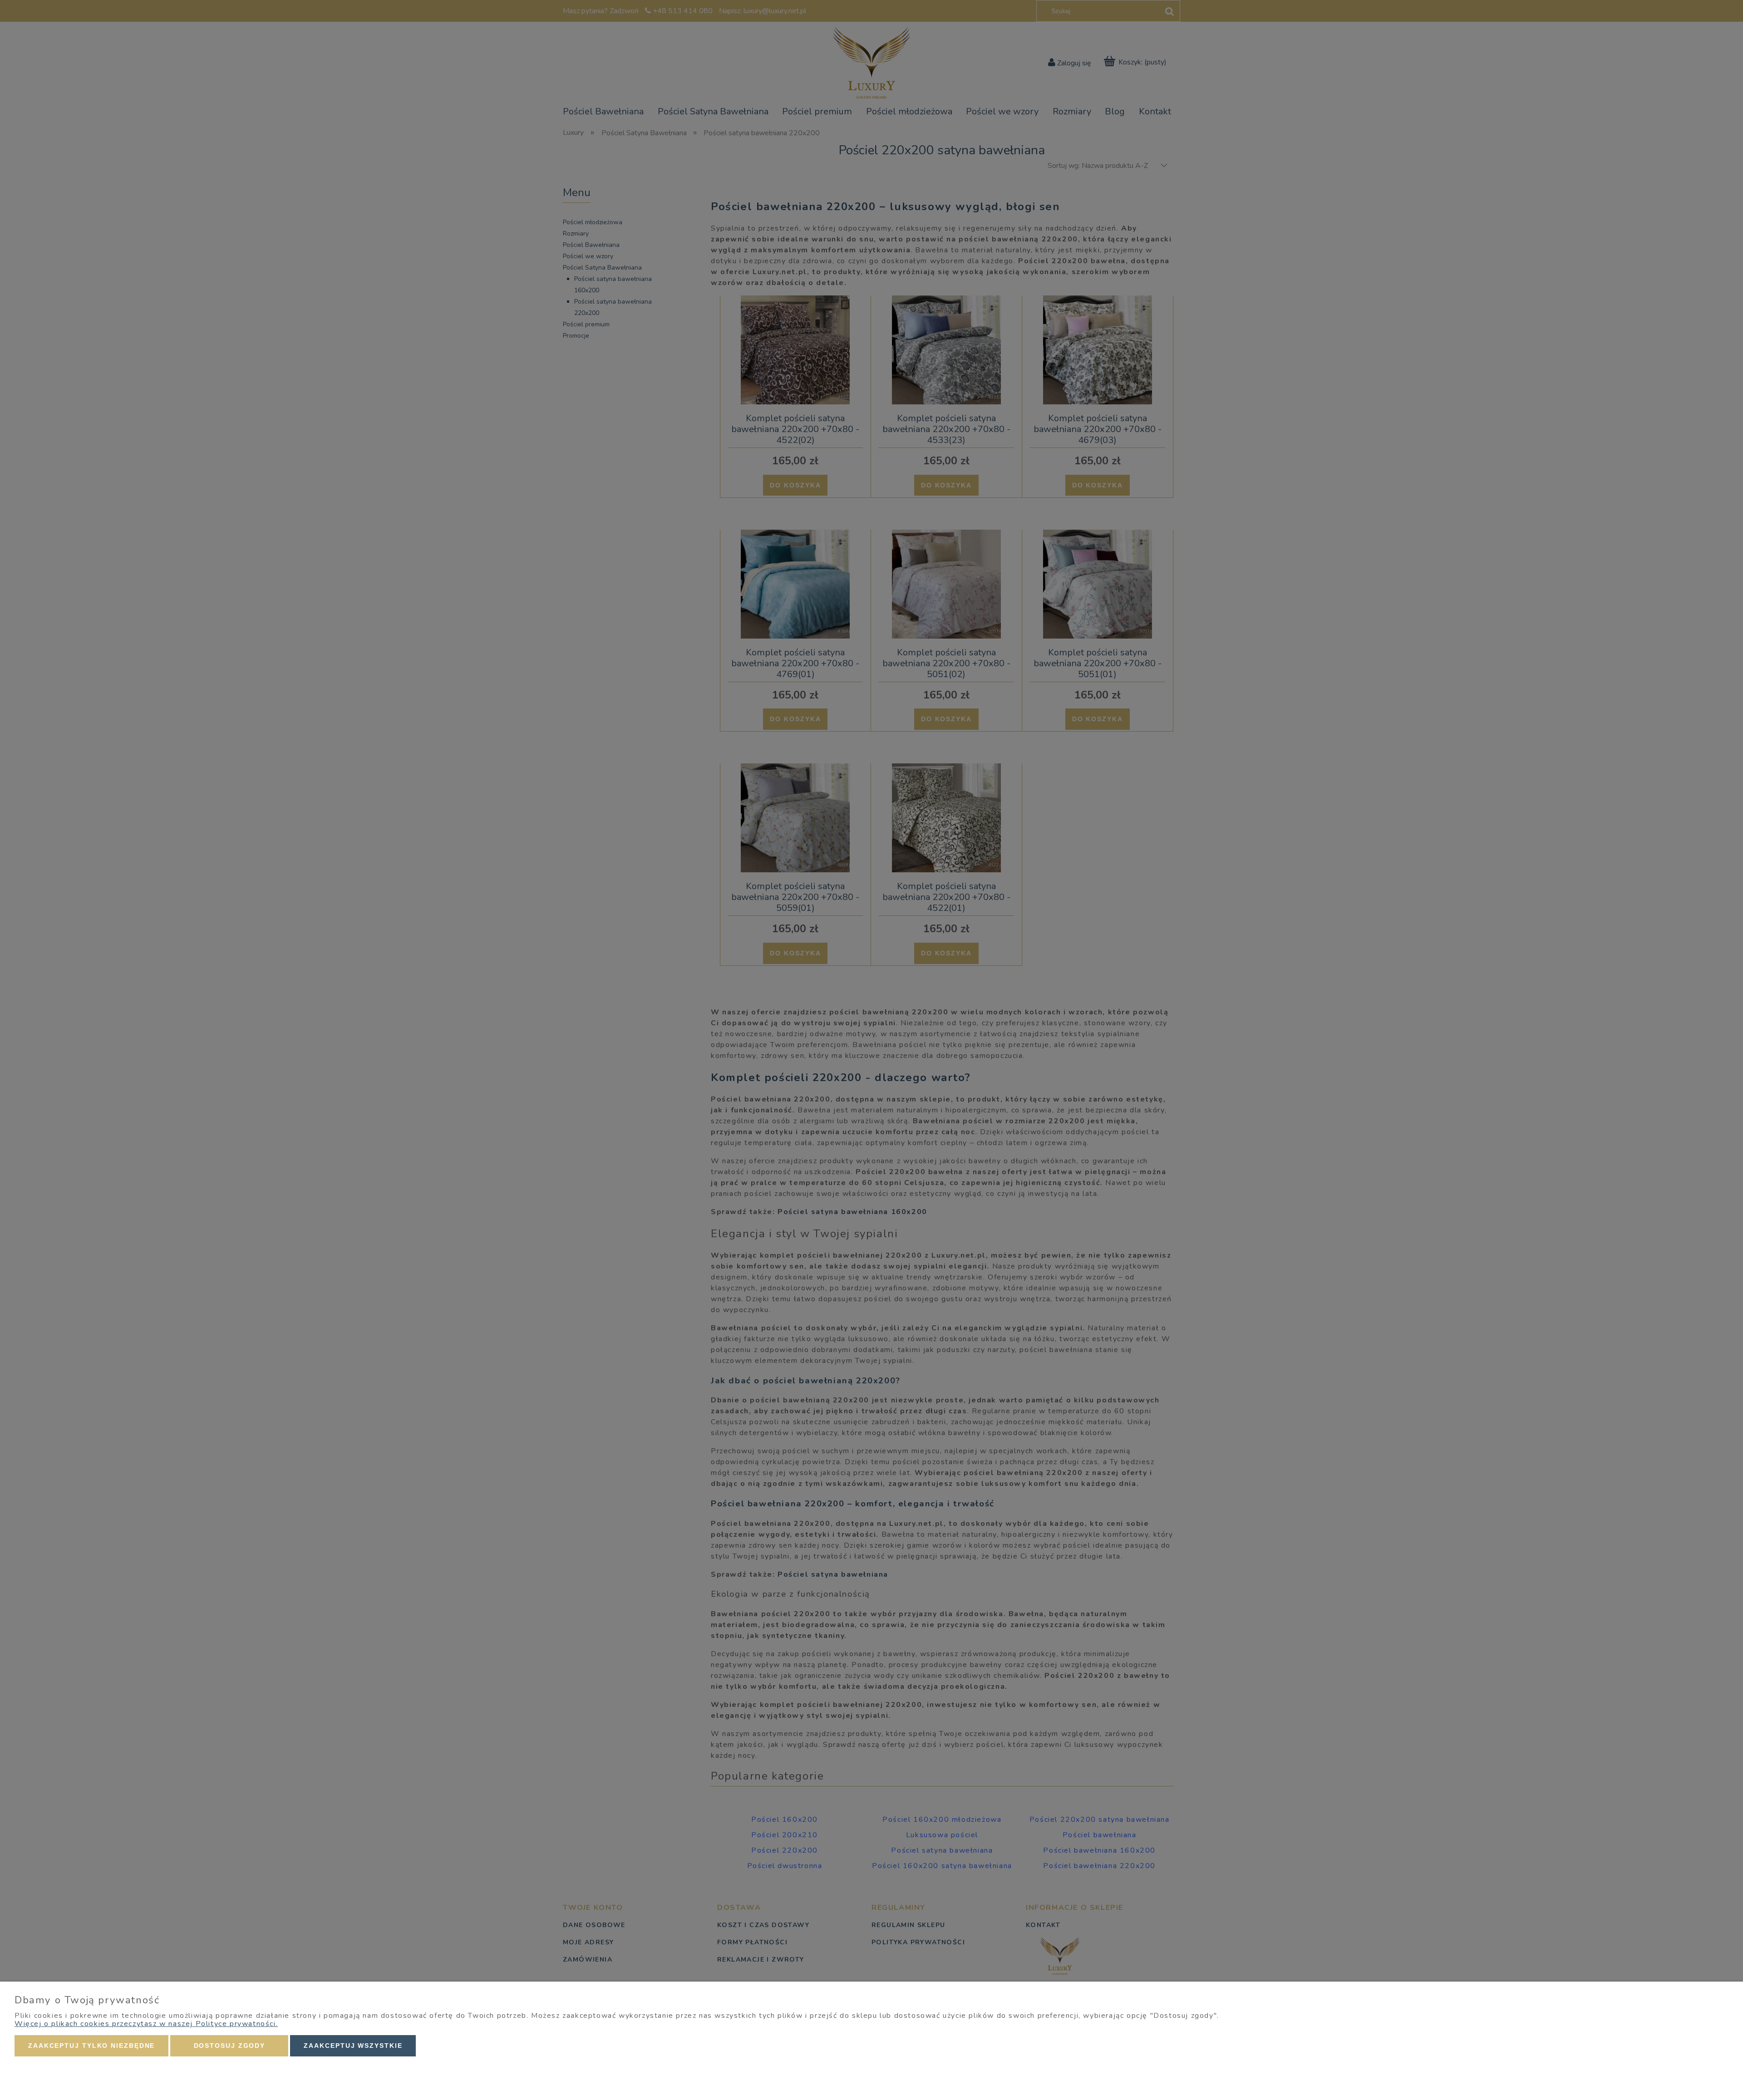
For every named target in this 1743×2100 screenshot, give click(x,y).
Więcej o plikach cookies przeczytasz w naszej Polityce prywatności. (146, 2024)
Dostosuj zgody (230, 2046)
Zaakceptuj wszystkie (353, 2046)
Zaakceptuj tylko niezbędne (91, 2046)
